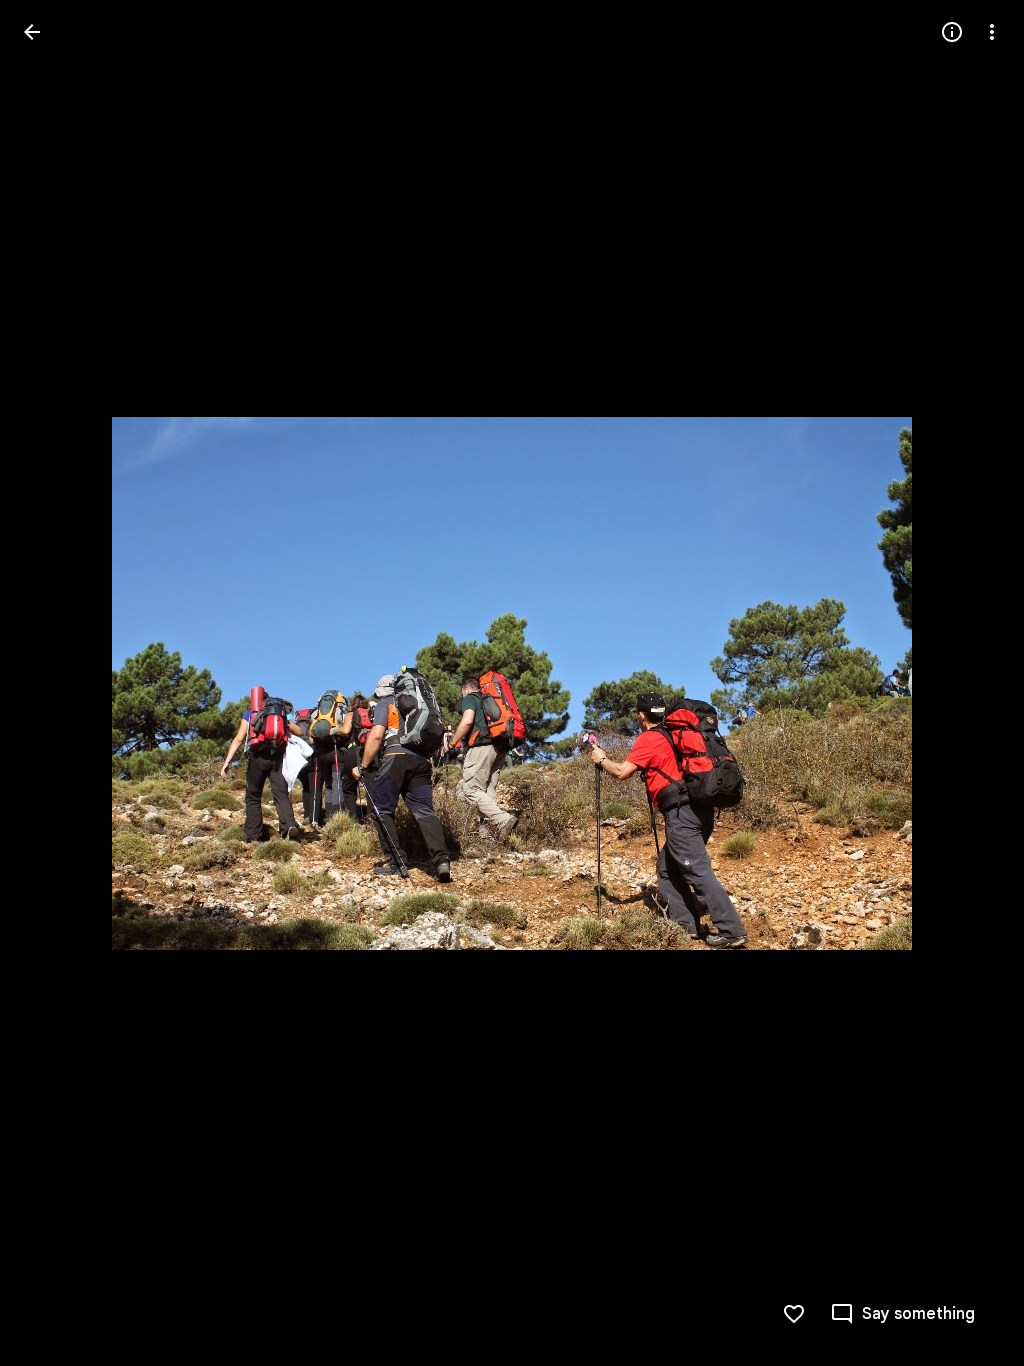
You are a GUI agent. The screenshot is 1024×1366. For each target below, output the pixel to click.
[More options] (992, 32)
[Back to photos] (32, 32)
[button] (56, 683)
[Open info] (952, 32)
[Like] (794, 1314)
